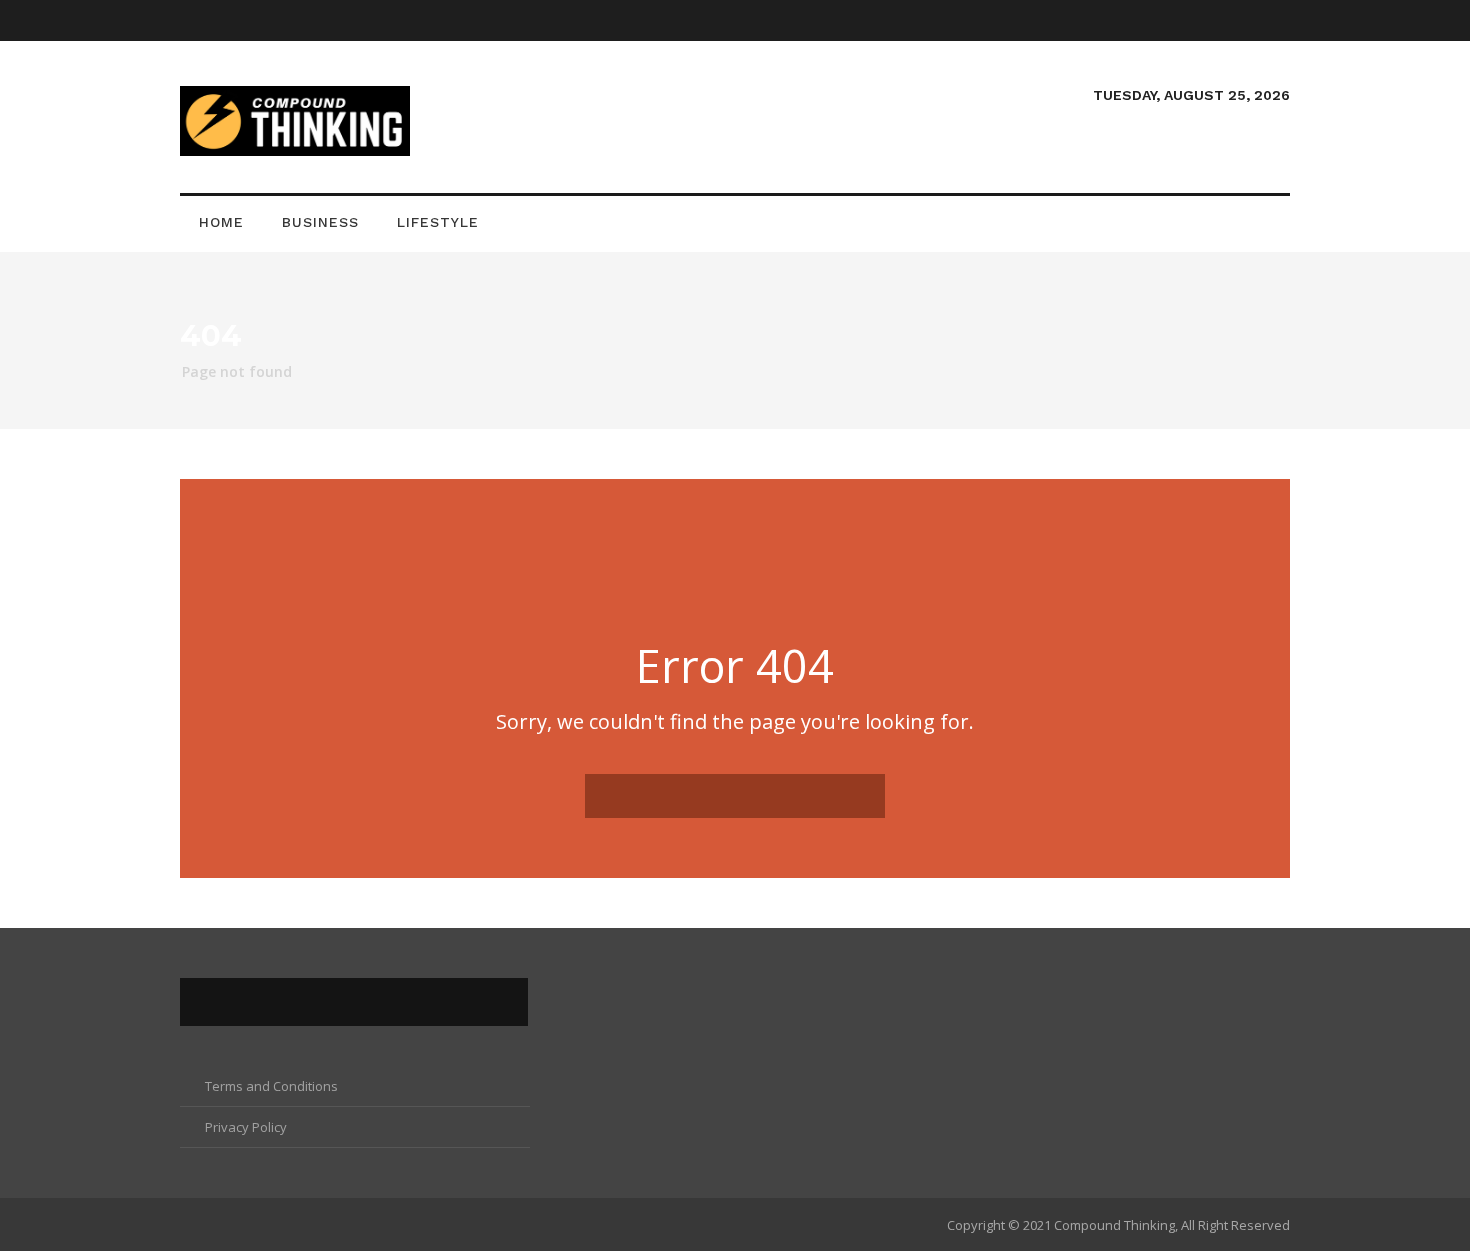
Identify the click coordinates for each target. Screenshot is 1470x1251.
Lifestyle (438, 222)
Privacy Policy (246, 1127)
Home (221, 222)
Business (320, 222)
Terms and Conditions (271, 1086)
